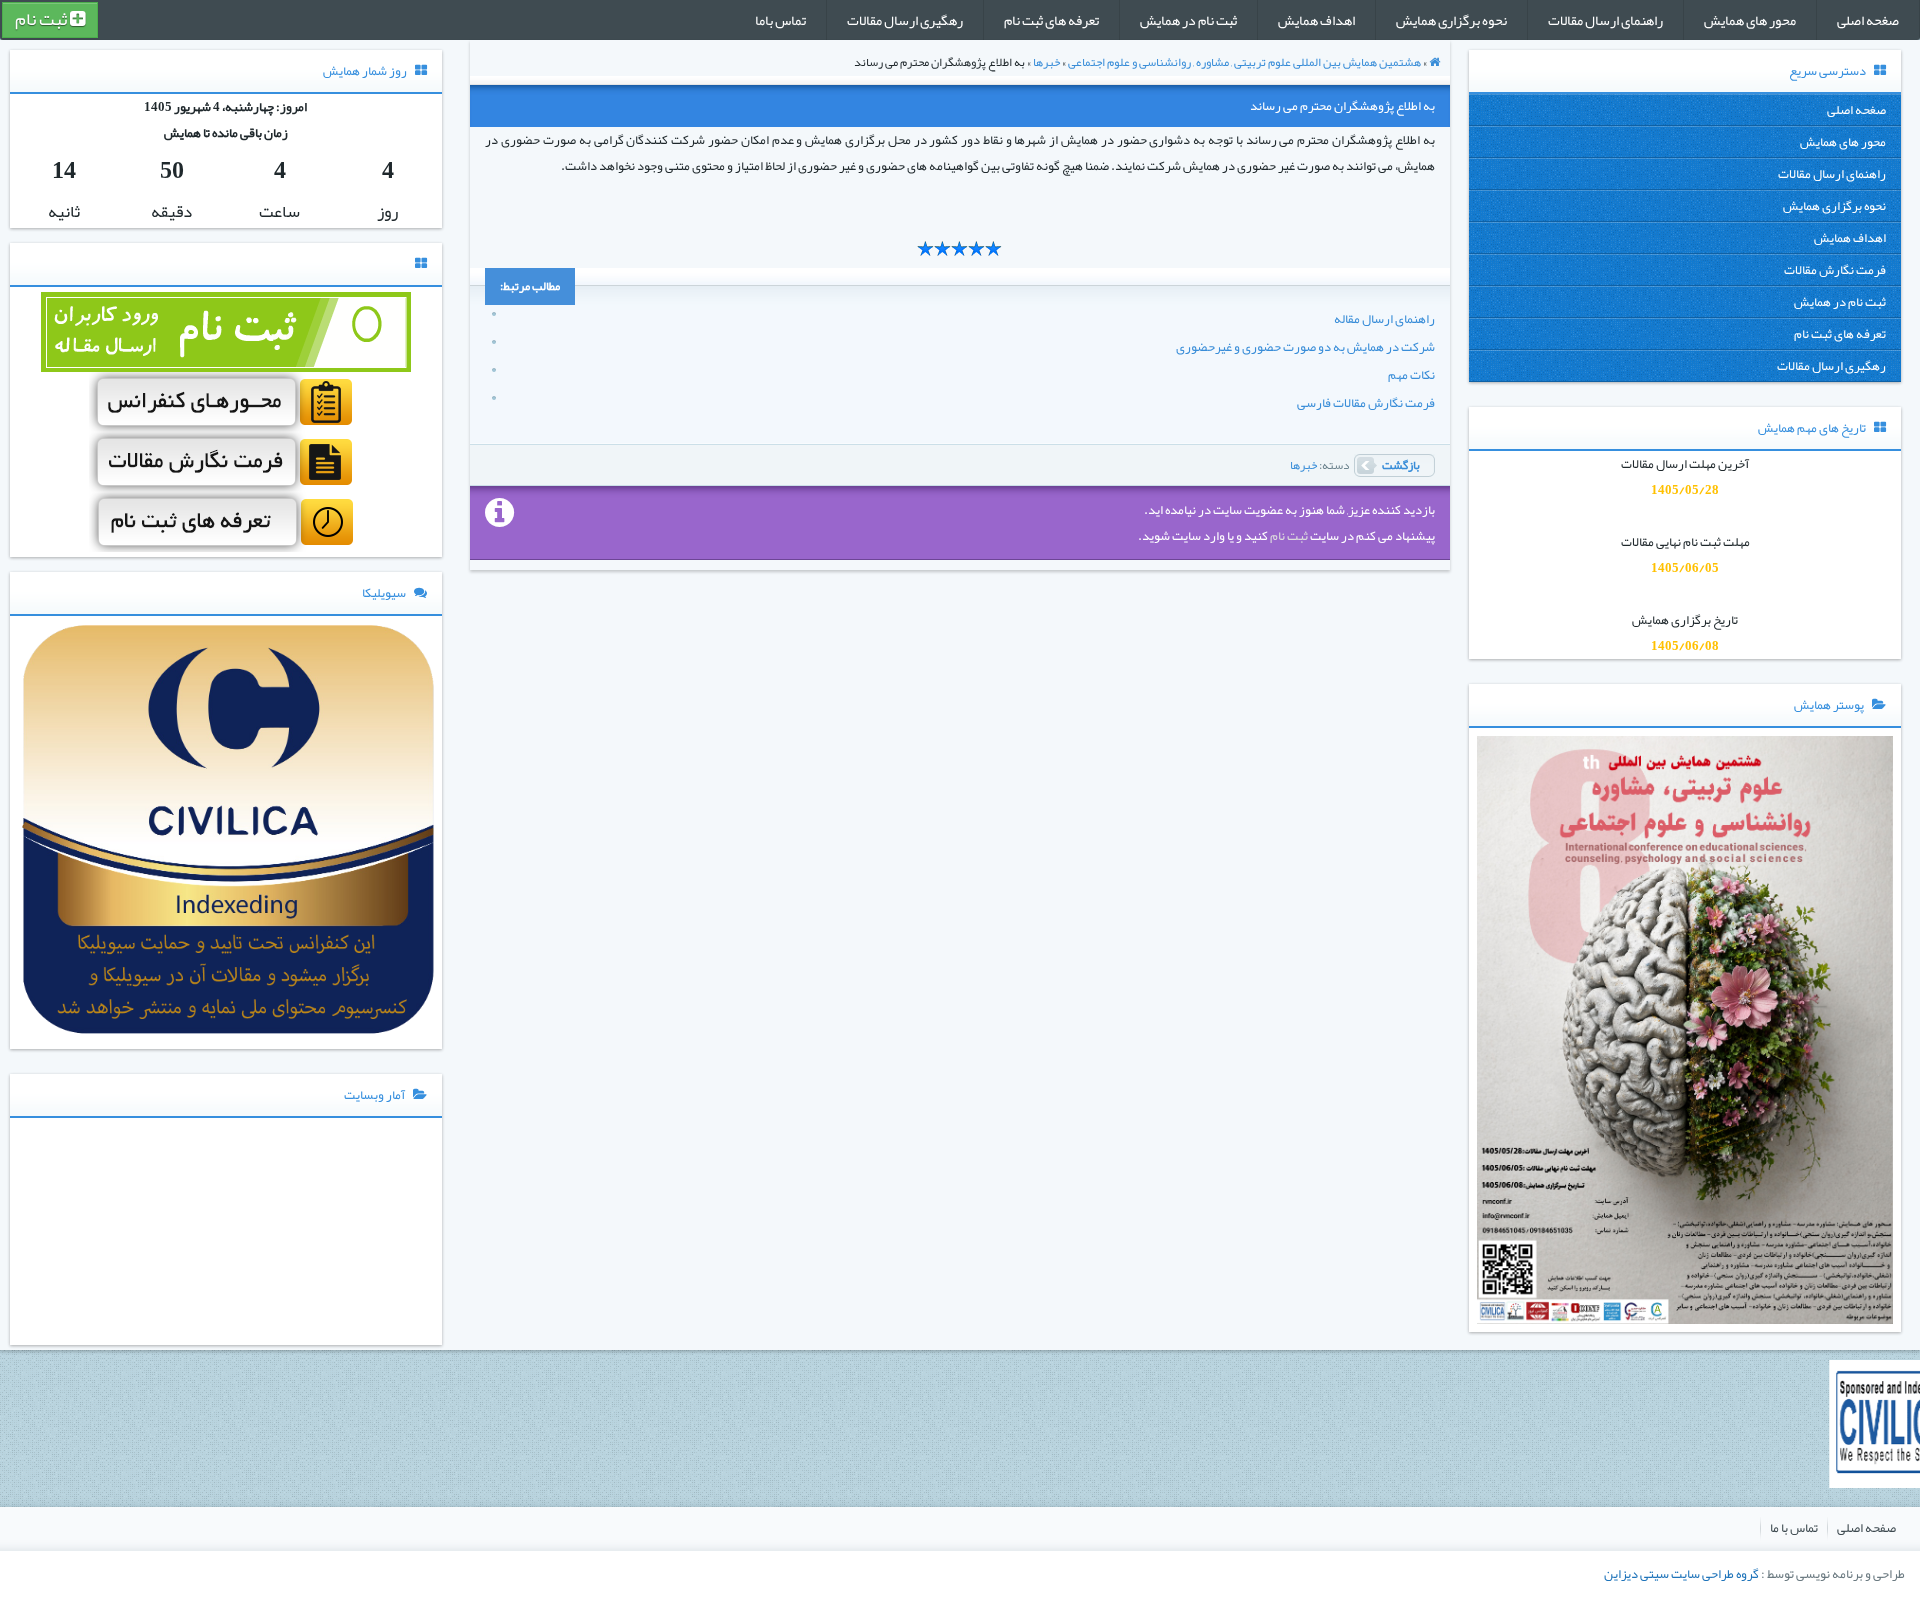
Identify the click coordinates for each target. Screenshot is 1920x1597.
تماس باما (780, 20)
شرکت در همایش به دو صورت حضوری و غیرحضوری (1305, 347)
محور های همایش (1750, 20)
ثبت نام (42, 19)
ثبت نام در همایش (1188, 20)
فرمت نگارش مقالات (1835, 270)
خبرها (1303, 465)
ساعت (279, 211)
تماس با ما (1794, 1528)
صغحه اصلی (1868, 20)
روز (387, 211)
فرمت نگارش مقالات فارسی (1366, 403)
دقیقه (171, 211)
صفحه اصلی (1866, 1528)
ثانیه (64, 211)
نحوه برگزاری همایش (1451, 20)
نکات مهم (1411, 375)
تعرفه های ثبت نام (1051, 20)
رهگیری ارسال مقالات (905, 20)
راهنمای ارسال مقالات (1605, 20)
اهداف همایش (1316, 20)
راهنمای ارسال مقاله (1384, 319)
